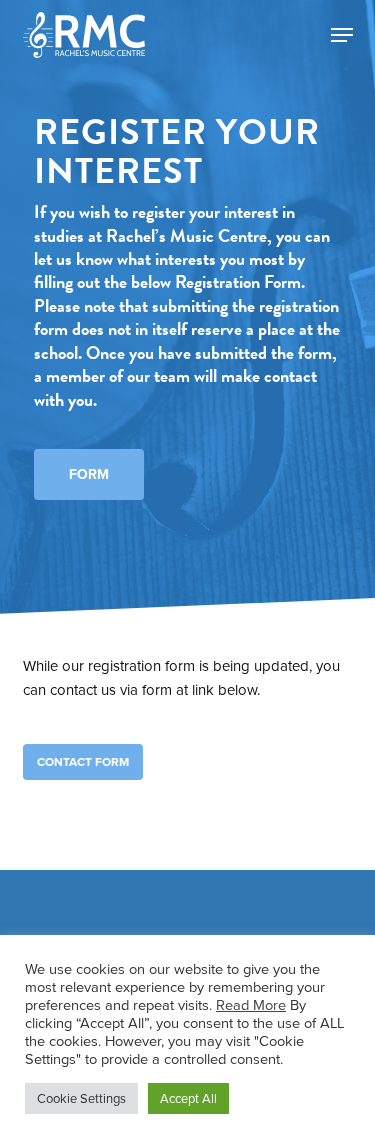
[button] (342, 35)
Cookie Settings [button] (81, 1098)
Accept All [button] (188, 1098)
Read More (251, 1005)
